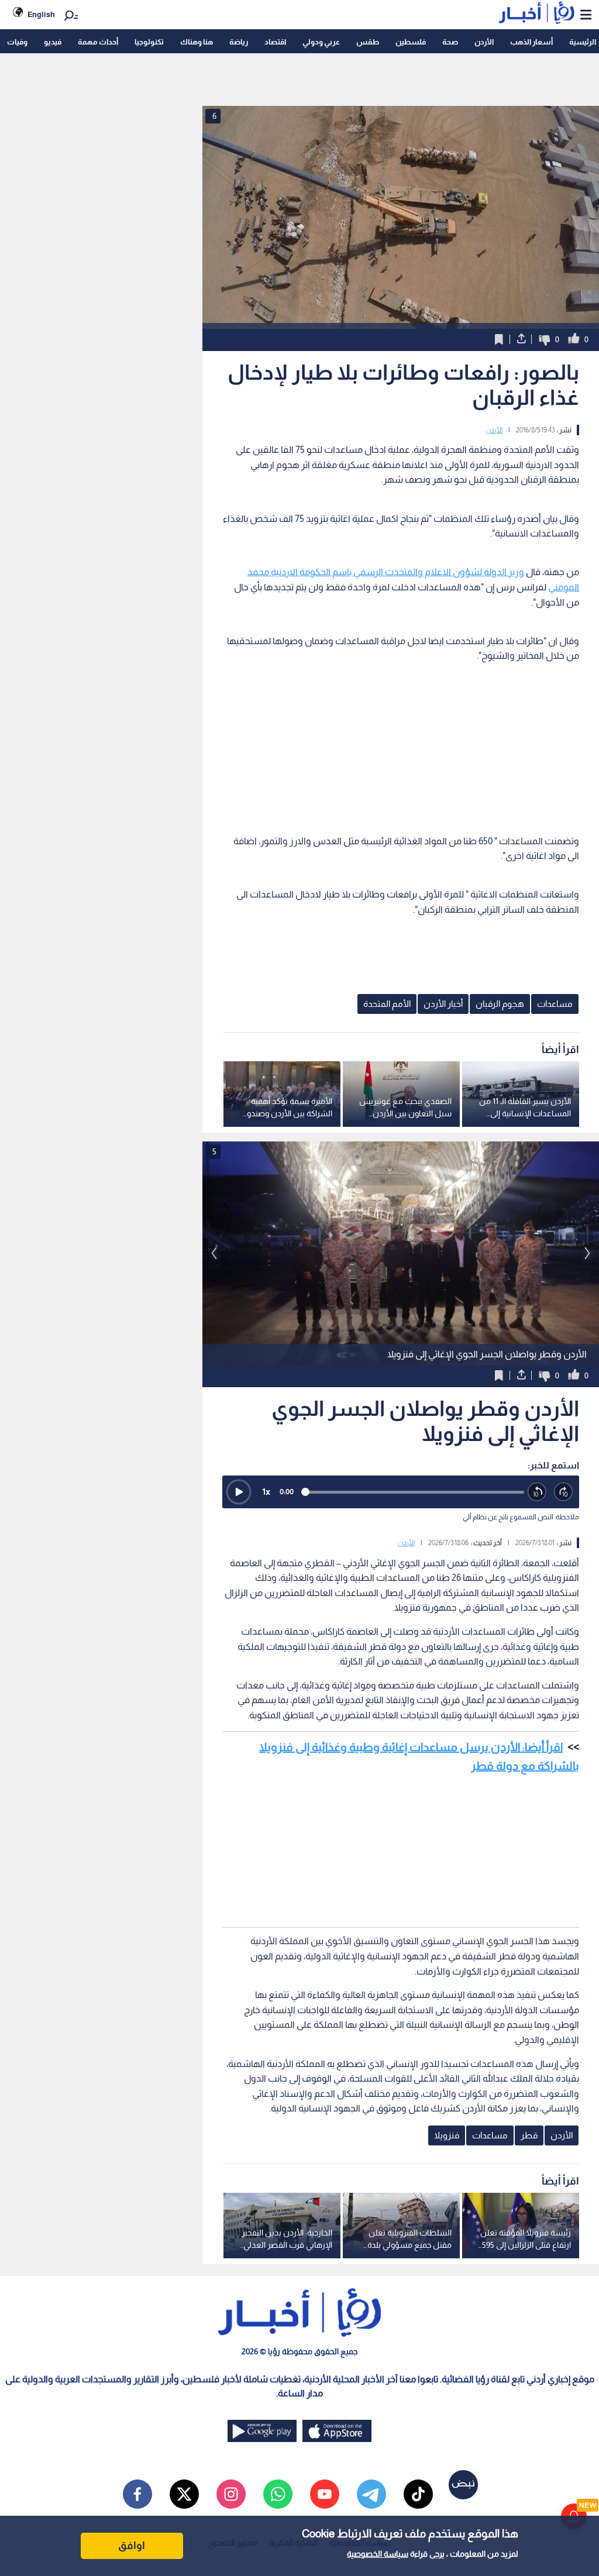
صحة (450, 42)
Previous (587, 1253)
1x (266, 1492)
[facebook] (137, 2494)
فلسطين (411, 42)
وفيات (17, 42)
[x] (184, 2494)
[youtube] (325, 2494)
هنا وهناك (197, 42)
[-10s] (537, 1492)
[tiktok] (418, 2494)
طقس (368, 42)
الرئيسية (583, 42)
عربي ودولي (321, 42)
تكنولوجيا (149, 42)
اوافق (132, 2546)
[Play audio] (239, 1492)
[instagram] (231, 2494)
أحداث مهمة (98, 42)
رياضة (239, 42)
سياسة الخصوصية (378, 2554)
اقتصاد (275, 42)
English (41, 14)
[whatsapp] (278, 2494)
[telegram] (371, 2494)
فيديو (53, 42)
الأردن (484, 42)
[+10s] (564, 1492)
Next (214, 1253)
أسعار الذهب (531, 42)
